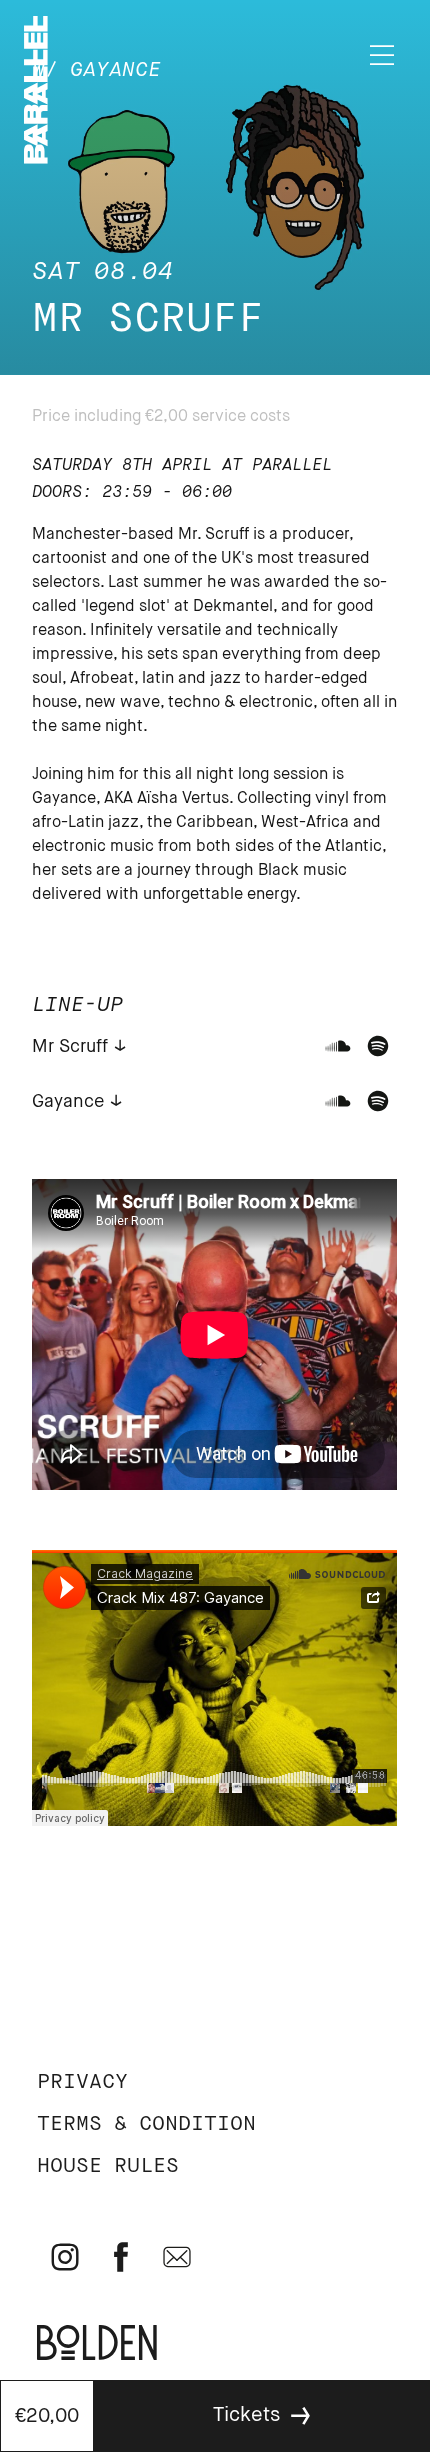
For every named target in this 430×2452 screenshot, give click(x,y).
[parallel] (36, 158)
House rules (108, 2166)
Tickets (246, 2415)
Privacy (82, 2082)
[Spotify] (378, 1046)
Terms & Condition (146, 2124)
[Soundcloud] (338, 1046)
